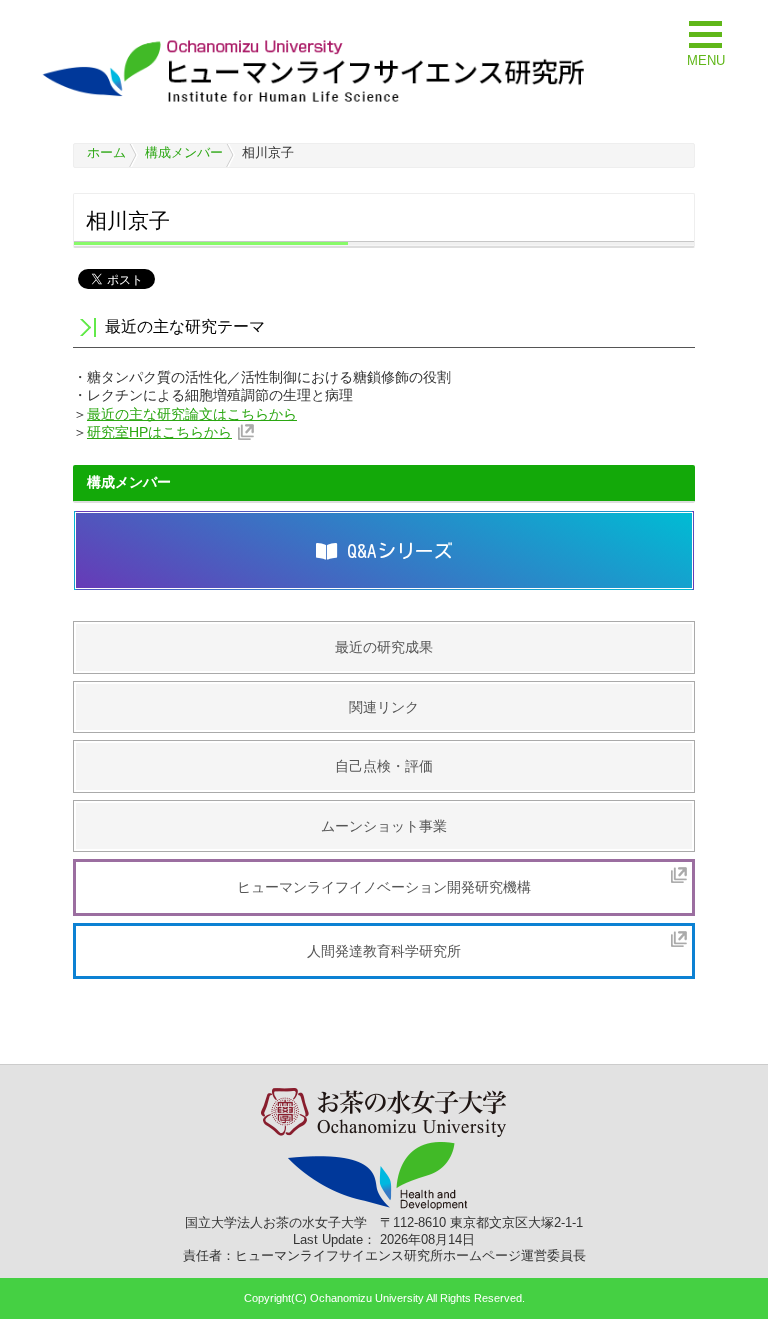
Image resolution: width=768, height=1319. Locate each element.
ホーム (106, 152)
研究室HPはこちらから (159, 432)
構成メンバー (184, 152)
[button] (706, 41)
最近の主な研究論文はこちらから (192, 414)
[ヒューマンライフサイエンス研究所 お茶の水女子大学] (314, 102)
